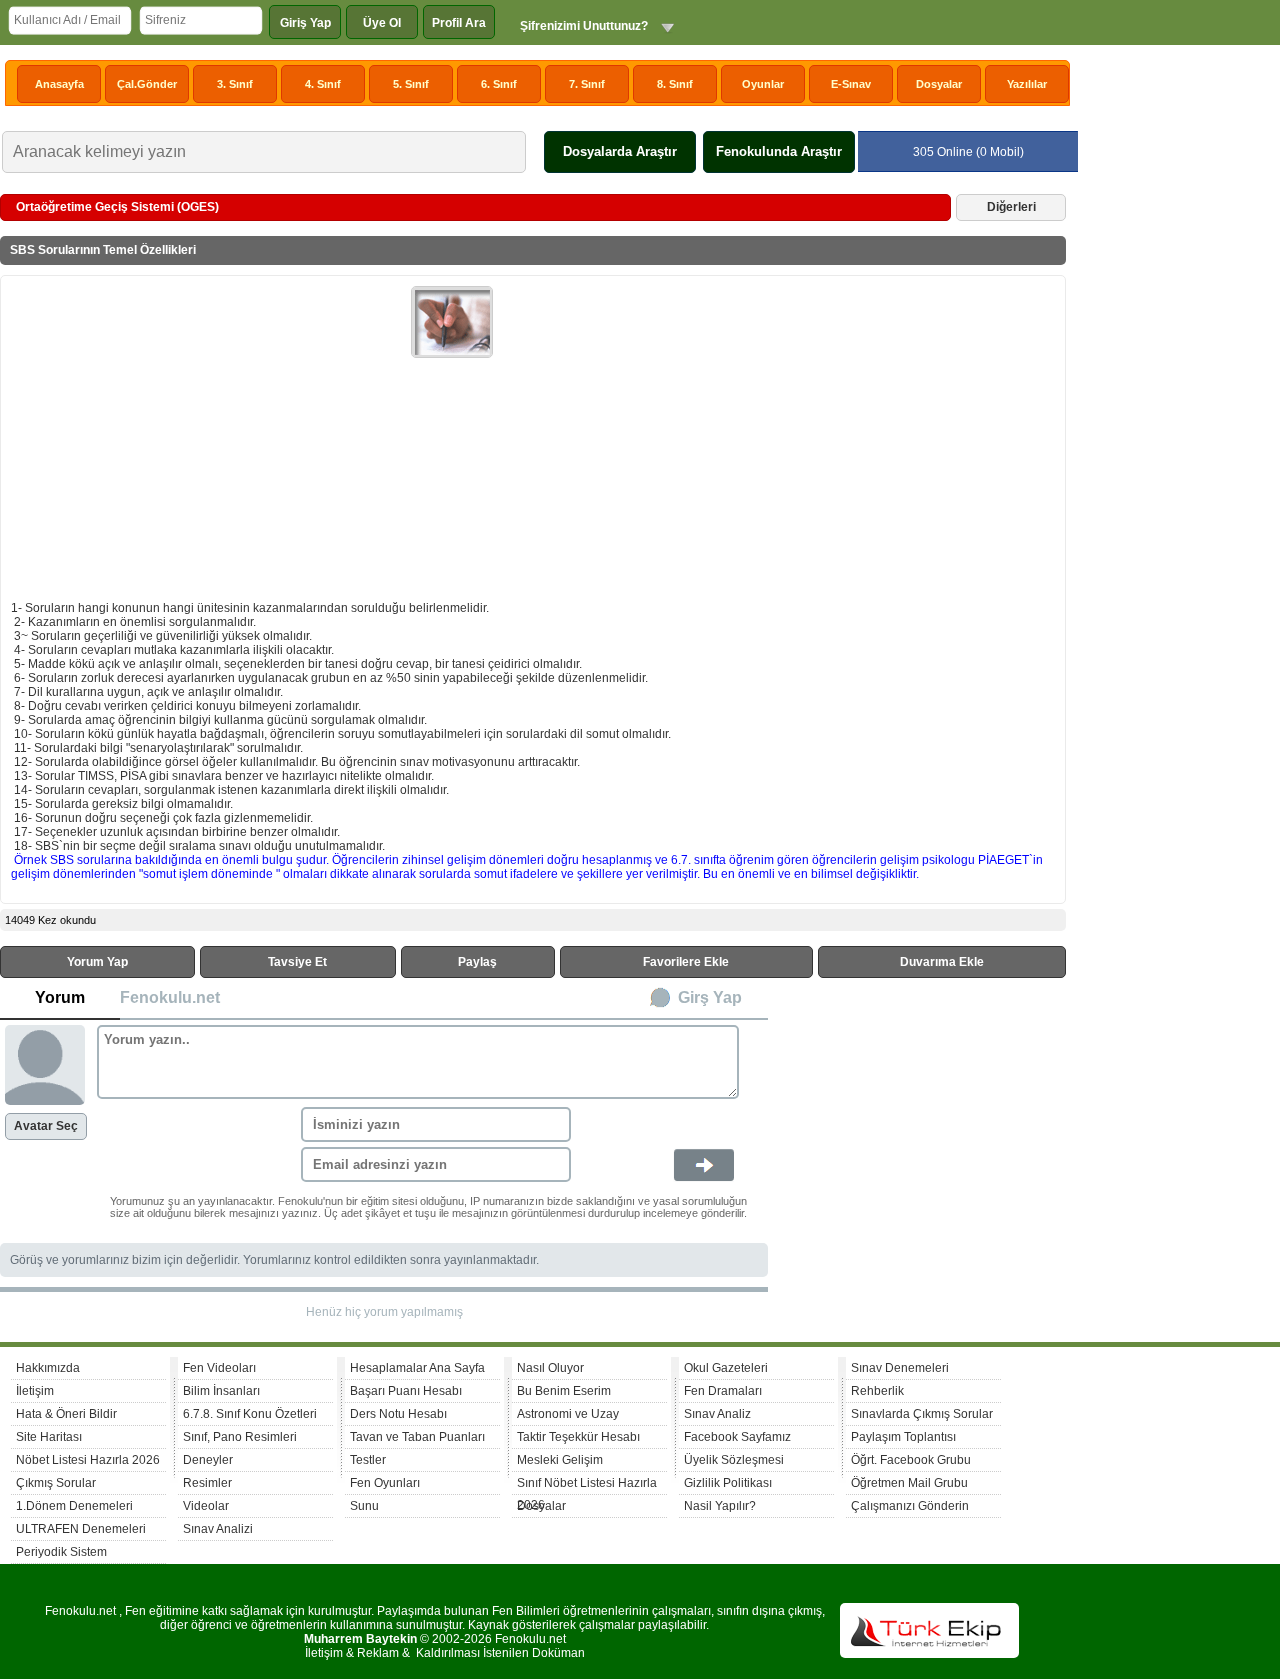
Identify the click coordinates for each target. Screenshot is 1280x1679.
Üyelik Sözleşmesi (734, 1460)
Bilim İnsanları (221, 1391)
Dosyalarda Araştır (620, 151)
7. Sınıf (587, 84)
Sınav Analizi (218, 1529)
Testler (368, 1460)
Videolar (206, 1506)
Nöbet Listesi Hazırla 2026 (88, 1460)
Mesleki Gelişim (560, 1460)
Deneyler (208, 1460)
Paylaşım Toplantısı (903, 1437)
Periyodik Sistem (61, 1552)
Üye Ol (382, 23)
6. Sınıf (499, 84)
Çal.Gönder (147, 84)
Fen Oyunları (385, 1483)
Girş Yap (710, 997)
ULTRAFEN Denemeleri (81, 1529)
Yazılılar (1027, 84)
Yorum (60, 997)
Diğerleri (1011, 207)
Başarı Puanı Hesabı (406, 1391)
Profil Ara (459, 23)
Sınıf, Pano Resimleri (240, 1437)
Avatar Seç (46, 1126)
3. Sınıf (235, 84)
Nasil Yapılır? (720, 1506)
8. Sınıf (675, 84)
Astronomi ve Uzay (568, 1414)
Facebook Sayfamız (737, 1437)
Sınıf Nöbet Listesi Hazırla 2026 (587, 1485)
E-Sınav (851, 84)
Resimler (207, 1483)
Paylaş (477, 962)
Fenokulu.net (170, 997)
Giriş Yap (305, 23)
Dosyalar (939, 84)
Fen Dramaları (723, 1391)
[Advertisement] (211, 436)
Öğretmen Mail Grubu (909, 1483)
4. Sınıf (323, 84)
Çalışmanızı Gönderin (910, 1506)
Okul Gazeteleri (726, 1368)
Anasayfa (59, 84)
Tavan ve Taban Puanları (417, 1437)
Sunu (364, 1506)
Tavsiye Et (297, 962)
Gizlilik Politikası (728, 1483)
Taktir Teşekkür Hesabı (578, 1437)
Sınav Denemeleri (900, 1368)
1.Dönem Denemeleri (74, 1506)
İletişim (35, 1391)
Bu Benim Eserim (564, 1391)
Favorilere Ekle (686, 962)
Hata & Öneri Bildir (66, 1414)
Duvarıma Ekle (942, 962)
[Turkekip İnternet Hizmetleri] (929, 1654)
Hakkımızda (48, 1368)
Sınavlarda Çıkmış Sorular (922, 1414)
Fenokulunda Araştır (779, 151)
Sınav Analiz (717, 1414)
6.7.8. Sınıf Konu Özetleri (250, 1414)
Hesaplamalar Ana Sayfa (417, 1368)
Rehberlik (877, 1391)
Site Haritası (49, 1437)
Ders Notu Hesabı (398, 1414)
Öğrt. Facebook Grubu (911, 1460)
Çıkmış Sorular (56, 1483)
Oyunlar (763, 84)
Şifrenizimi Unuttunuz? (584, 26)
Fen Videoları (219, 1368)
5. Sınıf (411, 84)
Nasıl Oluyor (550, 1368)
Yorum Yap (97, 962)
